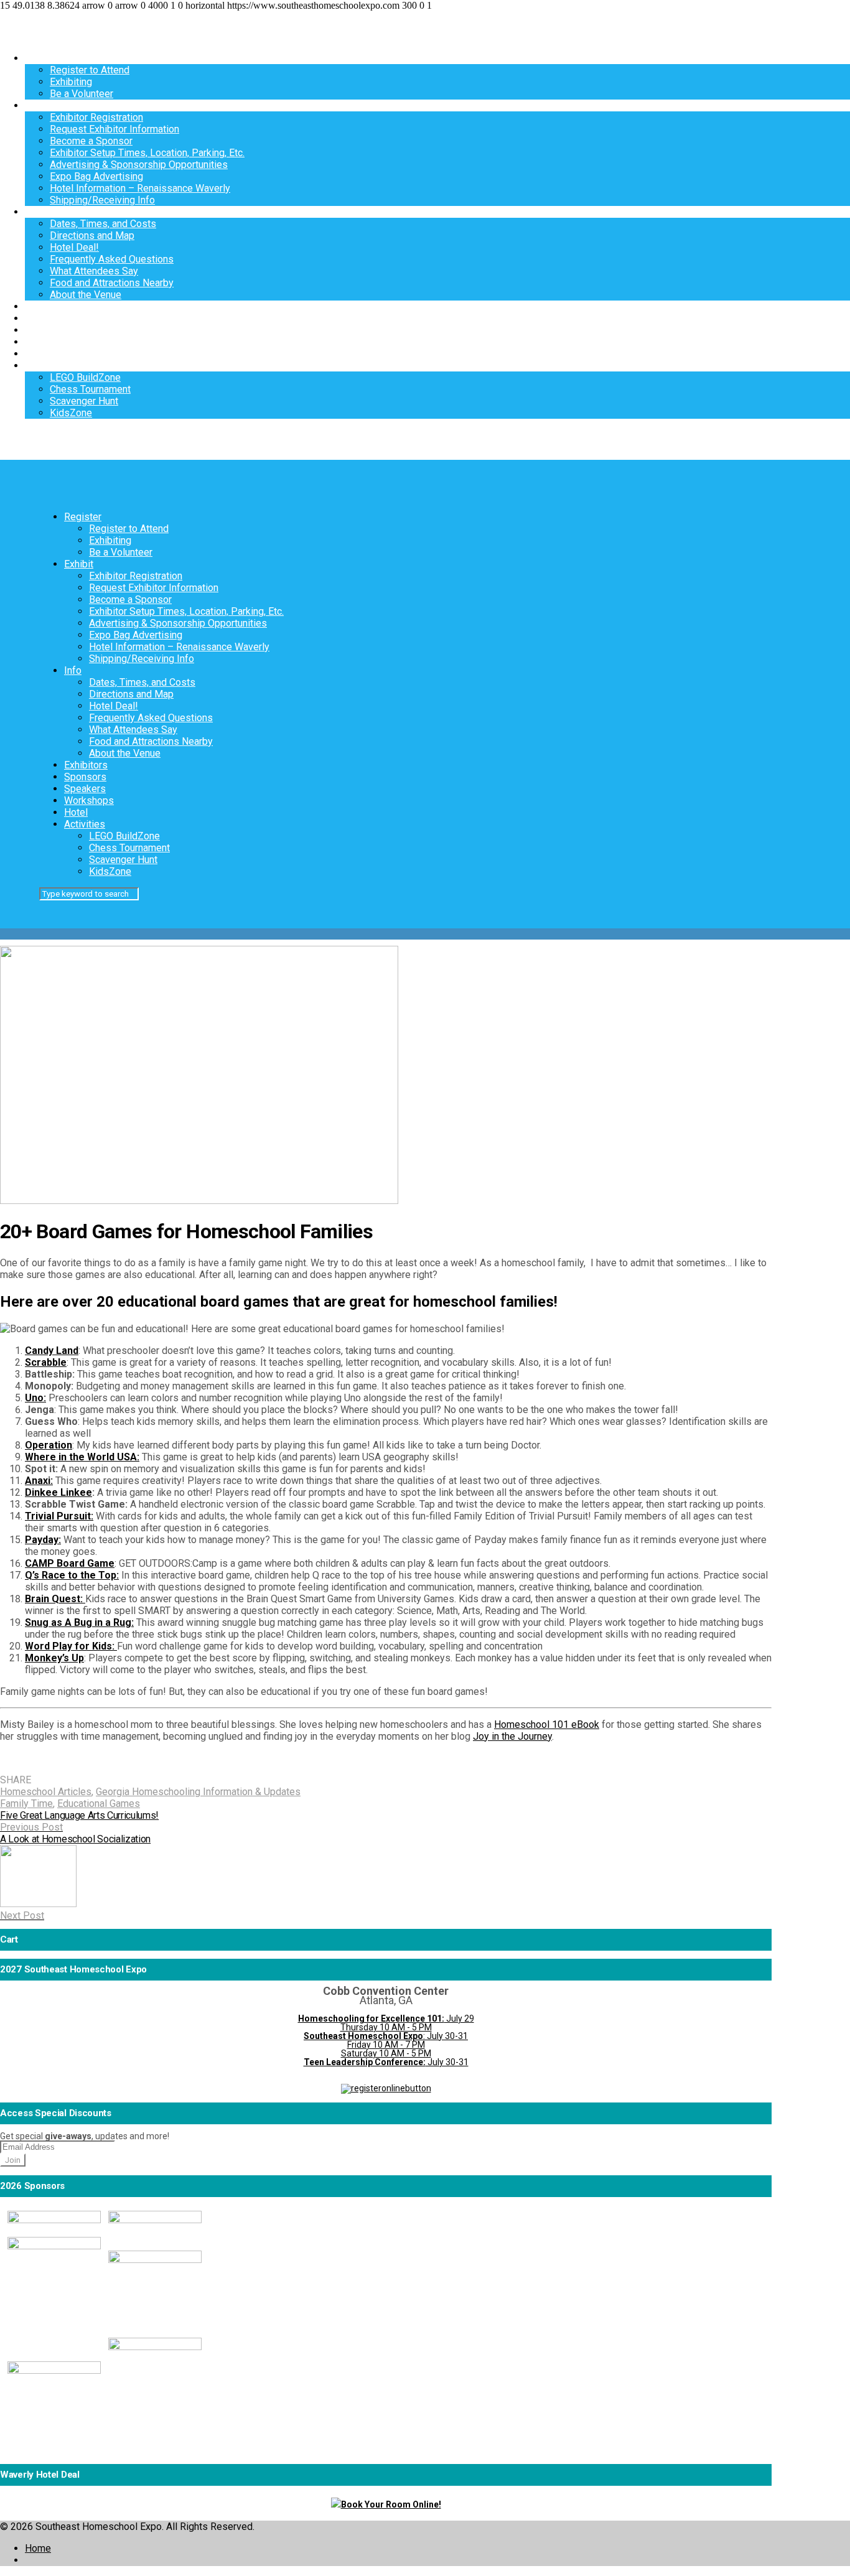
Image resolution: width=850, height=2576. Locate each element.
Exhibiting (71, 82)
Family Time (26, 1804)
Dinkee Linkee (58, 1492)
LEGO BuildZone (85, 377)
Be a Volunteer (82, 94)
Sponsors (46, 318)
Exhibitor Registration (96, 117)
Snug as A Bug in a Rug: (79, 1622)
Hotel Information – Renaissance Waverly (140, 188)
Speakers (46, 330)
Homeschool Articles (46, 1792)
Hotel (37, 354)
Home (38, 2548)
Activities (45, 366)
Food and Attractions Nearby (112, 283)
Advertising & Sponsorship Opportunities (139, 165)
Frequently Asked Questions (112, 259)
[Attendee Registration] (386, 2088)
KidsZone (71, 413)
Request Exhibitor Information (114, 129)
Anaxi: (39, 1481)
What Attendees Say (94, 271)
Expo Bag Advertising (96, 176)
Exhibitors (47, 306)
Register (44, 58)
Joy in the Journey (512, 1736)
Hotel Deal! (74, 247)
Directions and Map (92, 236)
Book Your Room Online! (391, 2504)
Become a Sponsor (91, 141)
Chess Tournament (90, 389)
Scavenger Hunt (84, 401)
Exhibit (40, 105)
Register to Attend (90, 70)
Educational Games (99, 1804)
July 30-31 (386, 2062)
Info (34, 212)
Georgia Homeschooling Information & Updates (198, 1792)
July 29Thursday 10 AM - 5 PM (386, 2023)
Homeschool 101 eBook (547, 1724)
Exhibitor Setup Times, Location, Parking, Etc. (147, 153)
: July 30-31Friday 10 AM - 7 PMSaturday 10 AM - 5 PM (386, 2045)
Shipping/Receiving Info (102, 200)
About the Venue (86, 295)
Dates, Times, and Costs (103, 224)
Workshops (50, 342)
